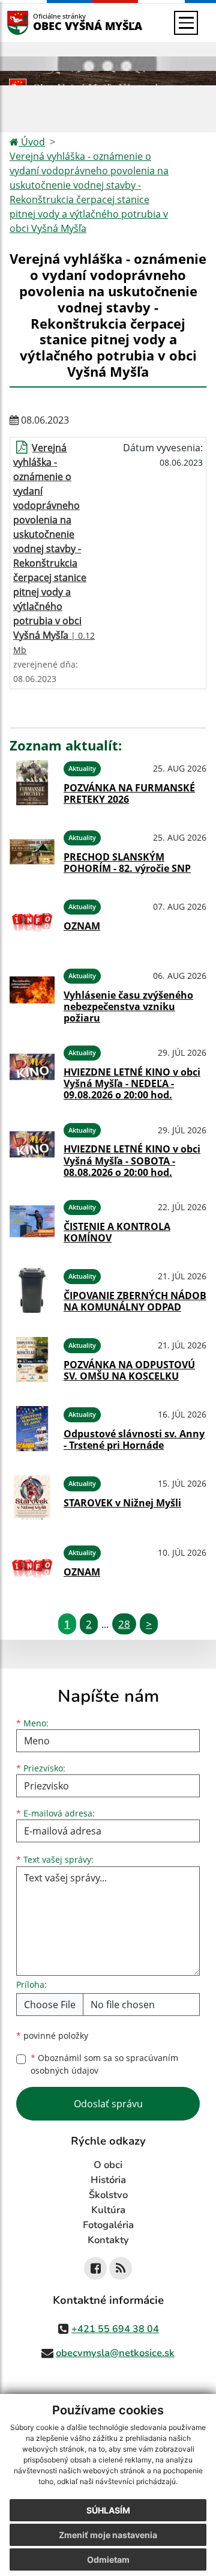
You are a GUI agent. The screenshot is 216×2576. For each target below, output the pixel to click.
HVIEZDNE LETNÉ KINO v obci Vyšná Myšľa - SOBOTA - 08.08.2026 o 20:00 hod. (132, 1160)
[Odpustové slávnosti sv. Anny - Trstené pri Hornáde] (32, 1429)
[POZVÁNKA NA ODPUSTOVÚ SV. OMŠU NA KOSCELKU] (32, 1360)
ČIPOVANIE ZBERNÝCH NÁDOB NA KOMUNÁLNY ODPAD (135, 1301)
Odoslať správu (108, 2104)
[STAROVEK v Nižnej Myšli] (32, 1498)
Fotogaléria (108, 2225)
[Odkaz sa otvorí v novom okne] (95, 2268)
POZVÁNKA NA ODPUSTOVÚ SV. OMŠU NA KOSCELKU (129, 1370)
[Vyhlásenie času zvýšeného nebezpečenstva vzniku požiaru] (32, 994)
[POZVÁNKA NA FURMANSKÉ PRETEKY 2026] (32, 783)
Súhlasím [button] (108, 2510)
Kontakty (108, 2240)
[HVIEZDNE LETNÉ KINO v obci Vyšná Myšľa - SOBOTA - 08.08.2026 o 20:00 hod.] (32, 1148)
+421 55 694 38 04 (115, 2329)
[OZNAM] (32, 921)
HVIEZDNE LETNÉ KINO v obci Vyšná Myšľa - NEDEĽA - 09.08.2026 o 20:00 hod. (132, 1083)
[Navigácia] (186, 23)
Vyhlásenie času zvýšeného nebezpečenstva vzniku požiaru (128, 1006)
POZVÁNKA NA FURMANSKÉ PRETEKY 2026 (129, 793)
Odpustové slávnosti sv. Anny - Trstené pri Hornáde (134, 1439)
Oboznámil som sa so (104, 2064)
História (108, 2180)
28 (124, 1624)
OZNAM (82, 926)
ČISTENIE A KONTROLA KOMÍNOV (117, 1232)
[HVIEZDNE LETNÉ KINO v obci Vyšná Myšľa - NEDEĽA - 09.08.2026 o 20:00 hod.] (32, 1071)
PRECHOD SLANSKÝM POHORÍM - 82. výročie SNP (127, 863)
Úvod (32, 142)
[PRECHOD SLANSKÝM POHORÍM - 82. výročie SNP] (32, 852)
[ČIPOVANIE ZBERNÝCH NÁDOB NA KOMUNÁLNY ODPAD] (32, 1290)
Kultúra (108, 2210)
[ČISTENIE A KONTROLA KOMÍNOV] (32, 1221)
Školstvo (108, 2195)
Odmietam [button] (108, 2559)
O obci (108, 2165)
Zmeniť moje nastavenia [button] (108, 2535)
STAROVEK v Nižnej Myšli (122, 1503)
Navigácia (36, 23)
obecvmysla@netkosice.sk (115, 2353)
